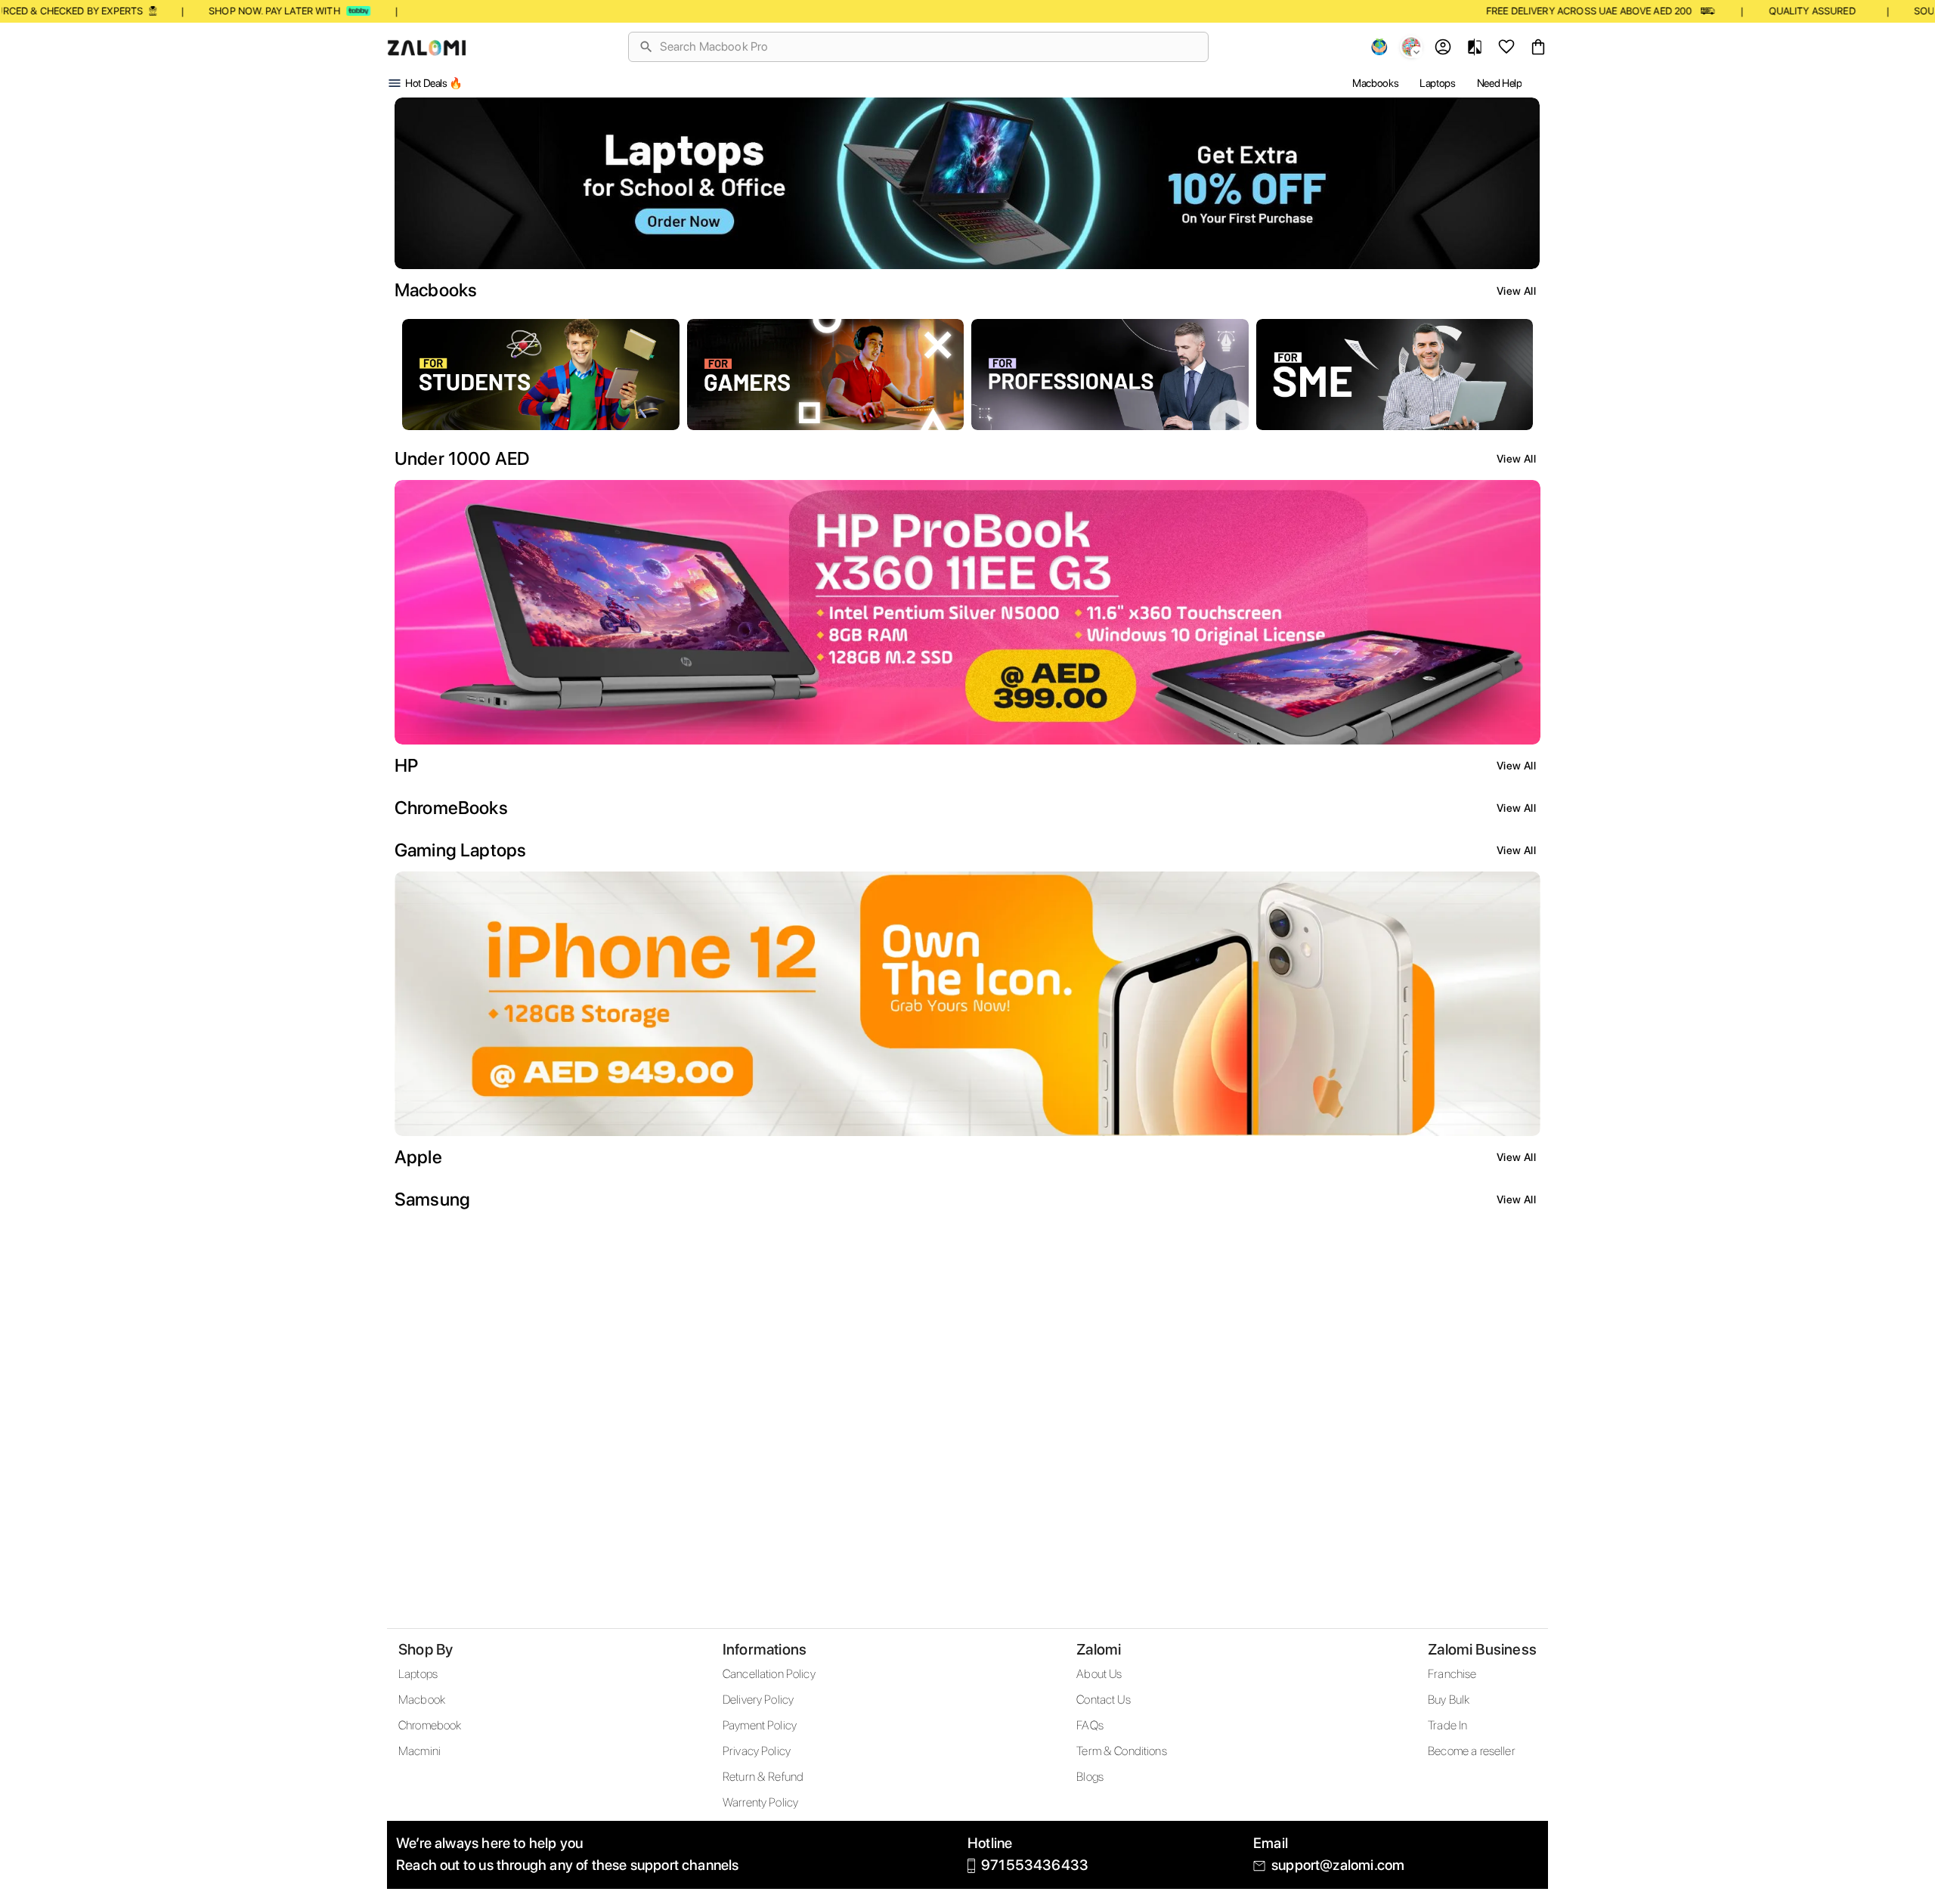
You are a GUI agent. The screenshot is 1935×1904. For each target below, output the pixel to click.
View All (1516, 291)
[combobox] (928, 47)
